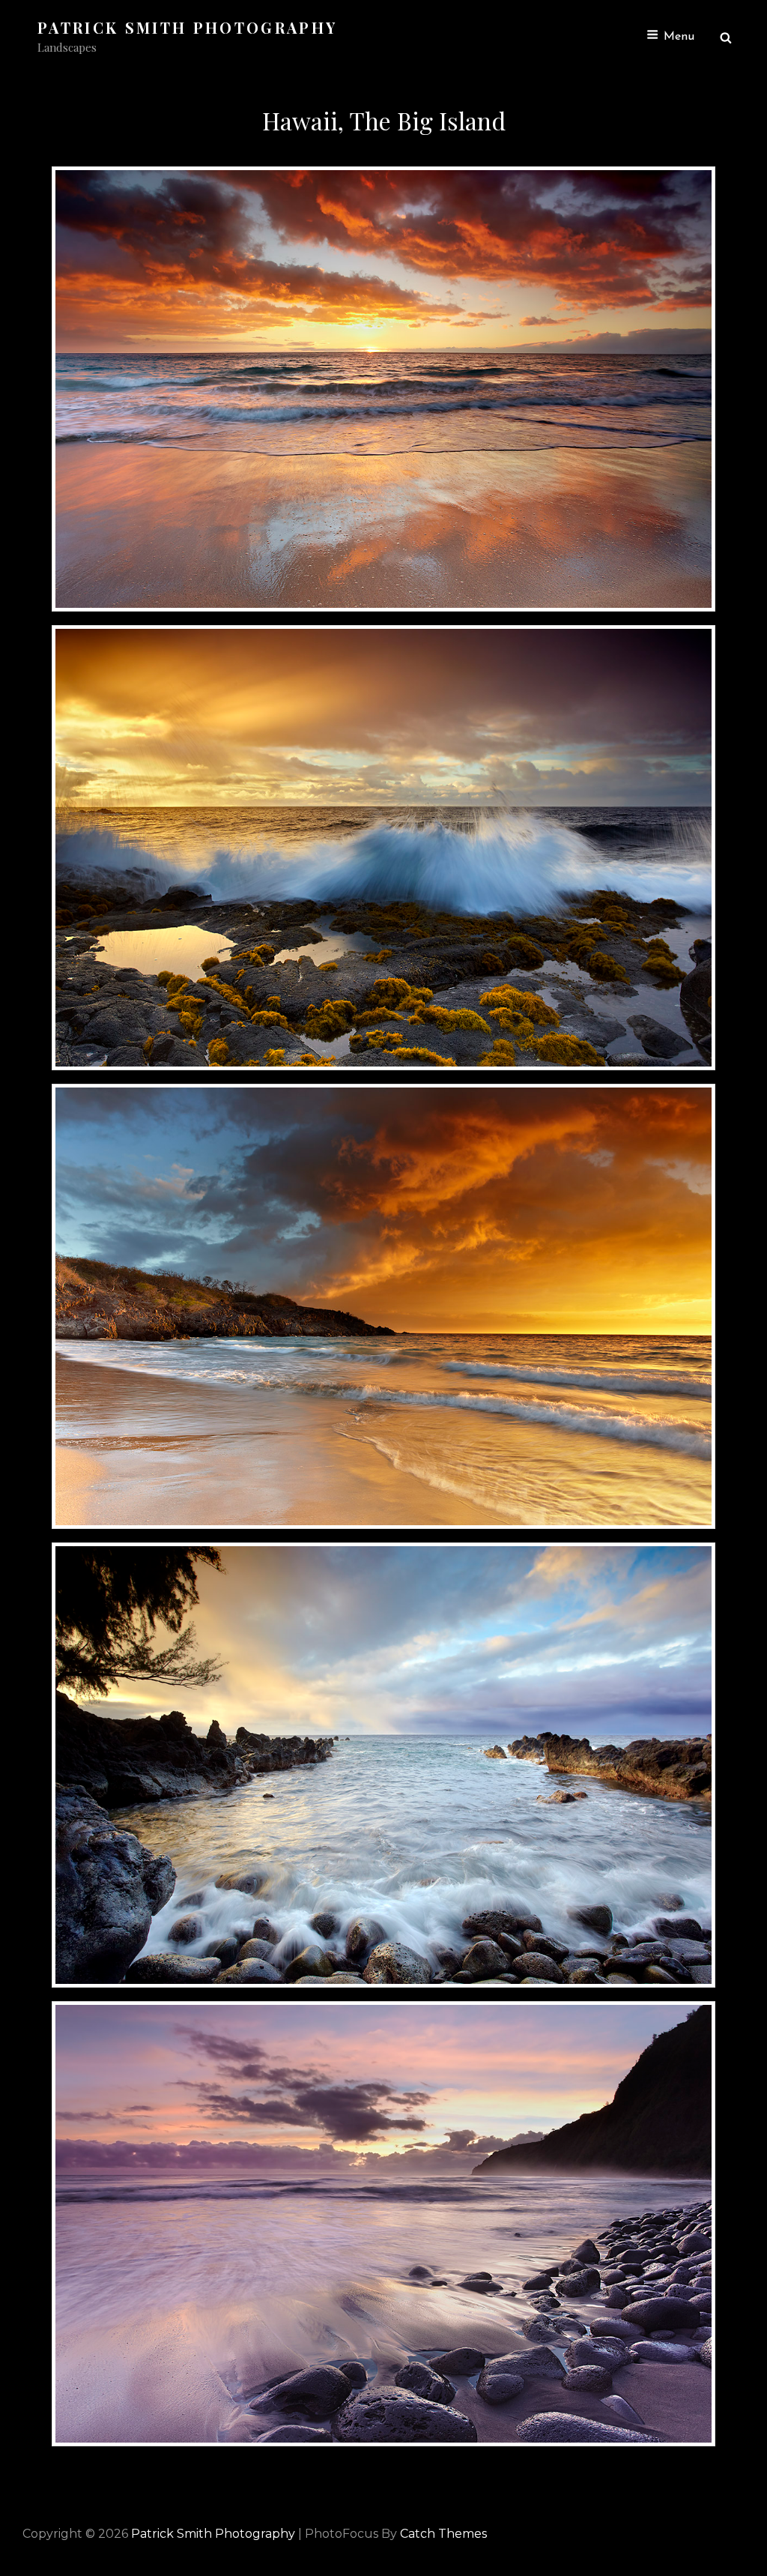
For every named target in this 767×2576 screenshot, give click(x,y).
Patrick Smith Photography (187, 27)
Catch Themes (443, 2534)
